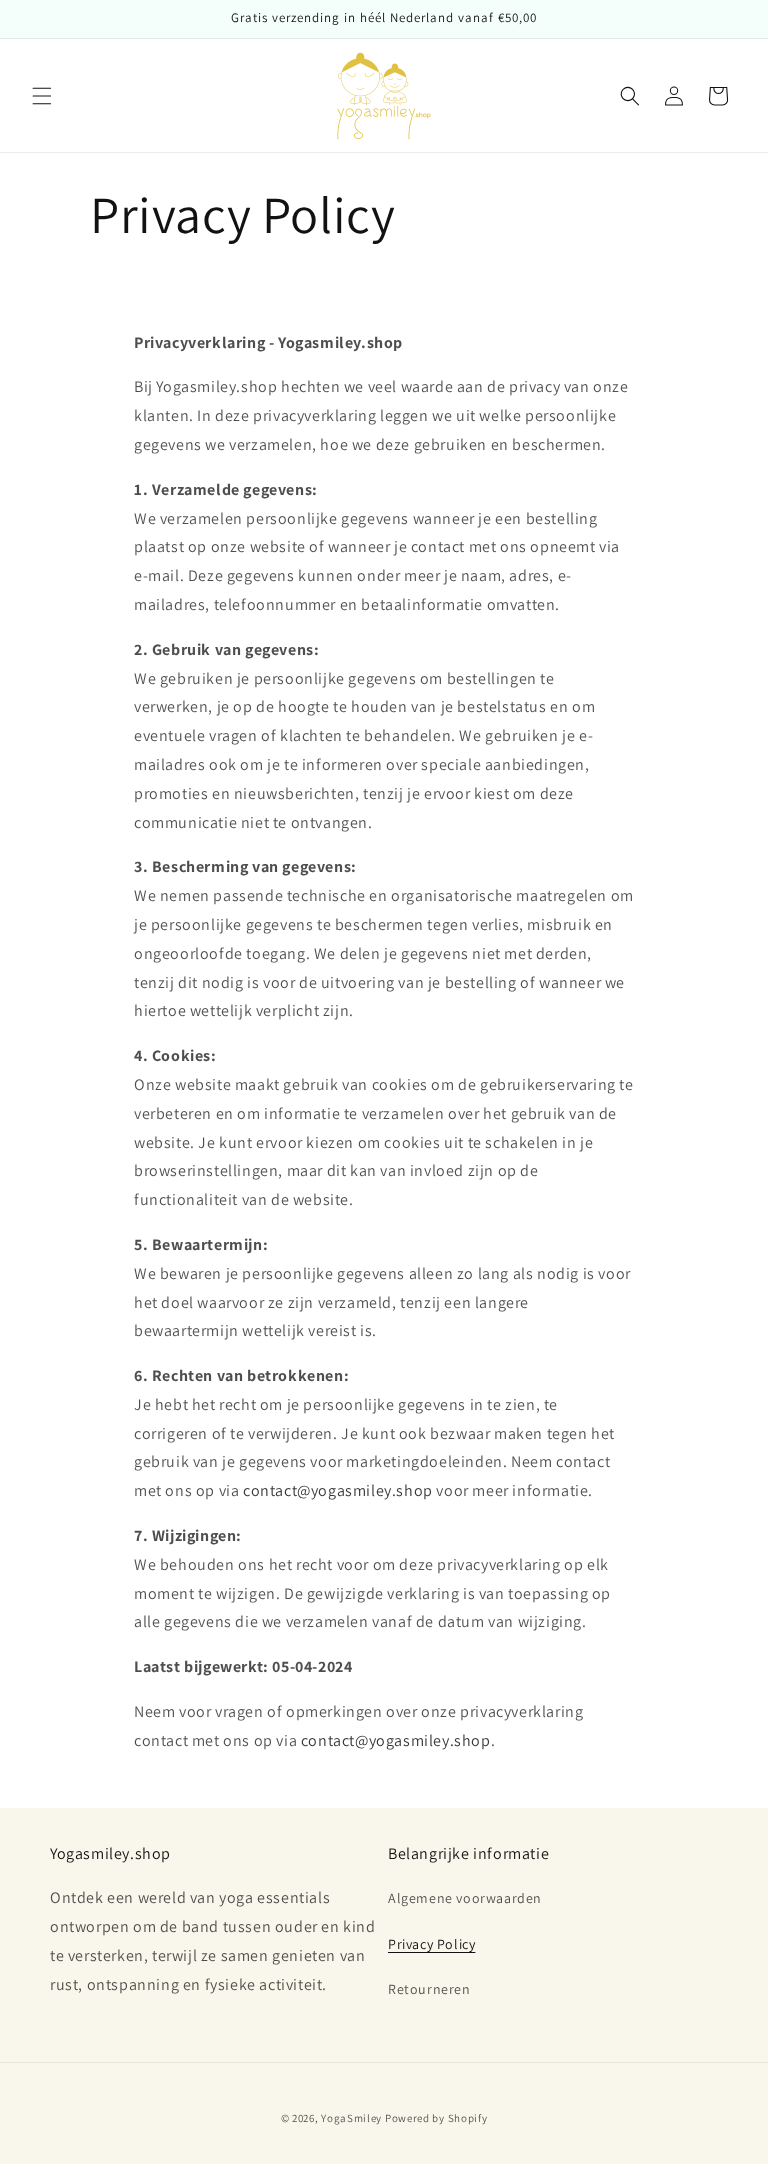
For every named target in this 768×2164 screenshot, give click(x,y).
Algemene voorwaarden (465, 1898)
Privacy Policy (431, 1944)
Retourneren (429, 1989)
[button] (42, 96)
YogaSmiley (351, 2118)
